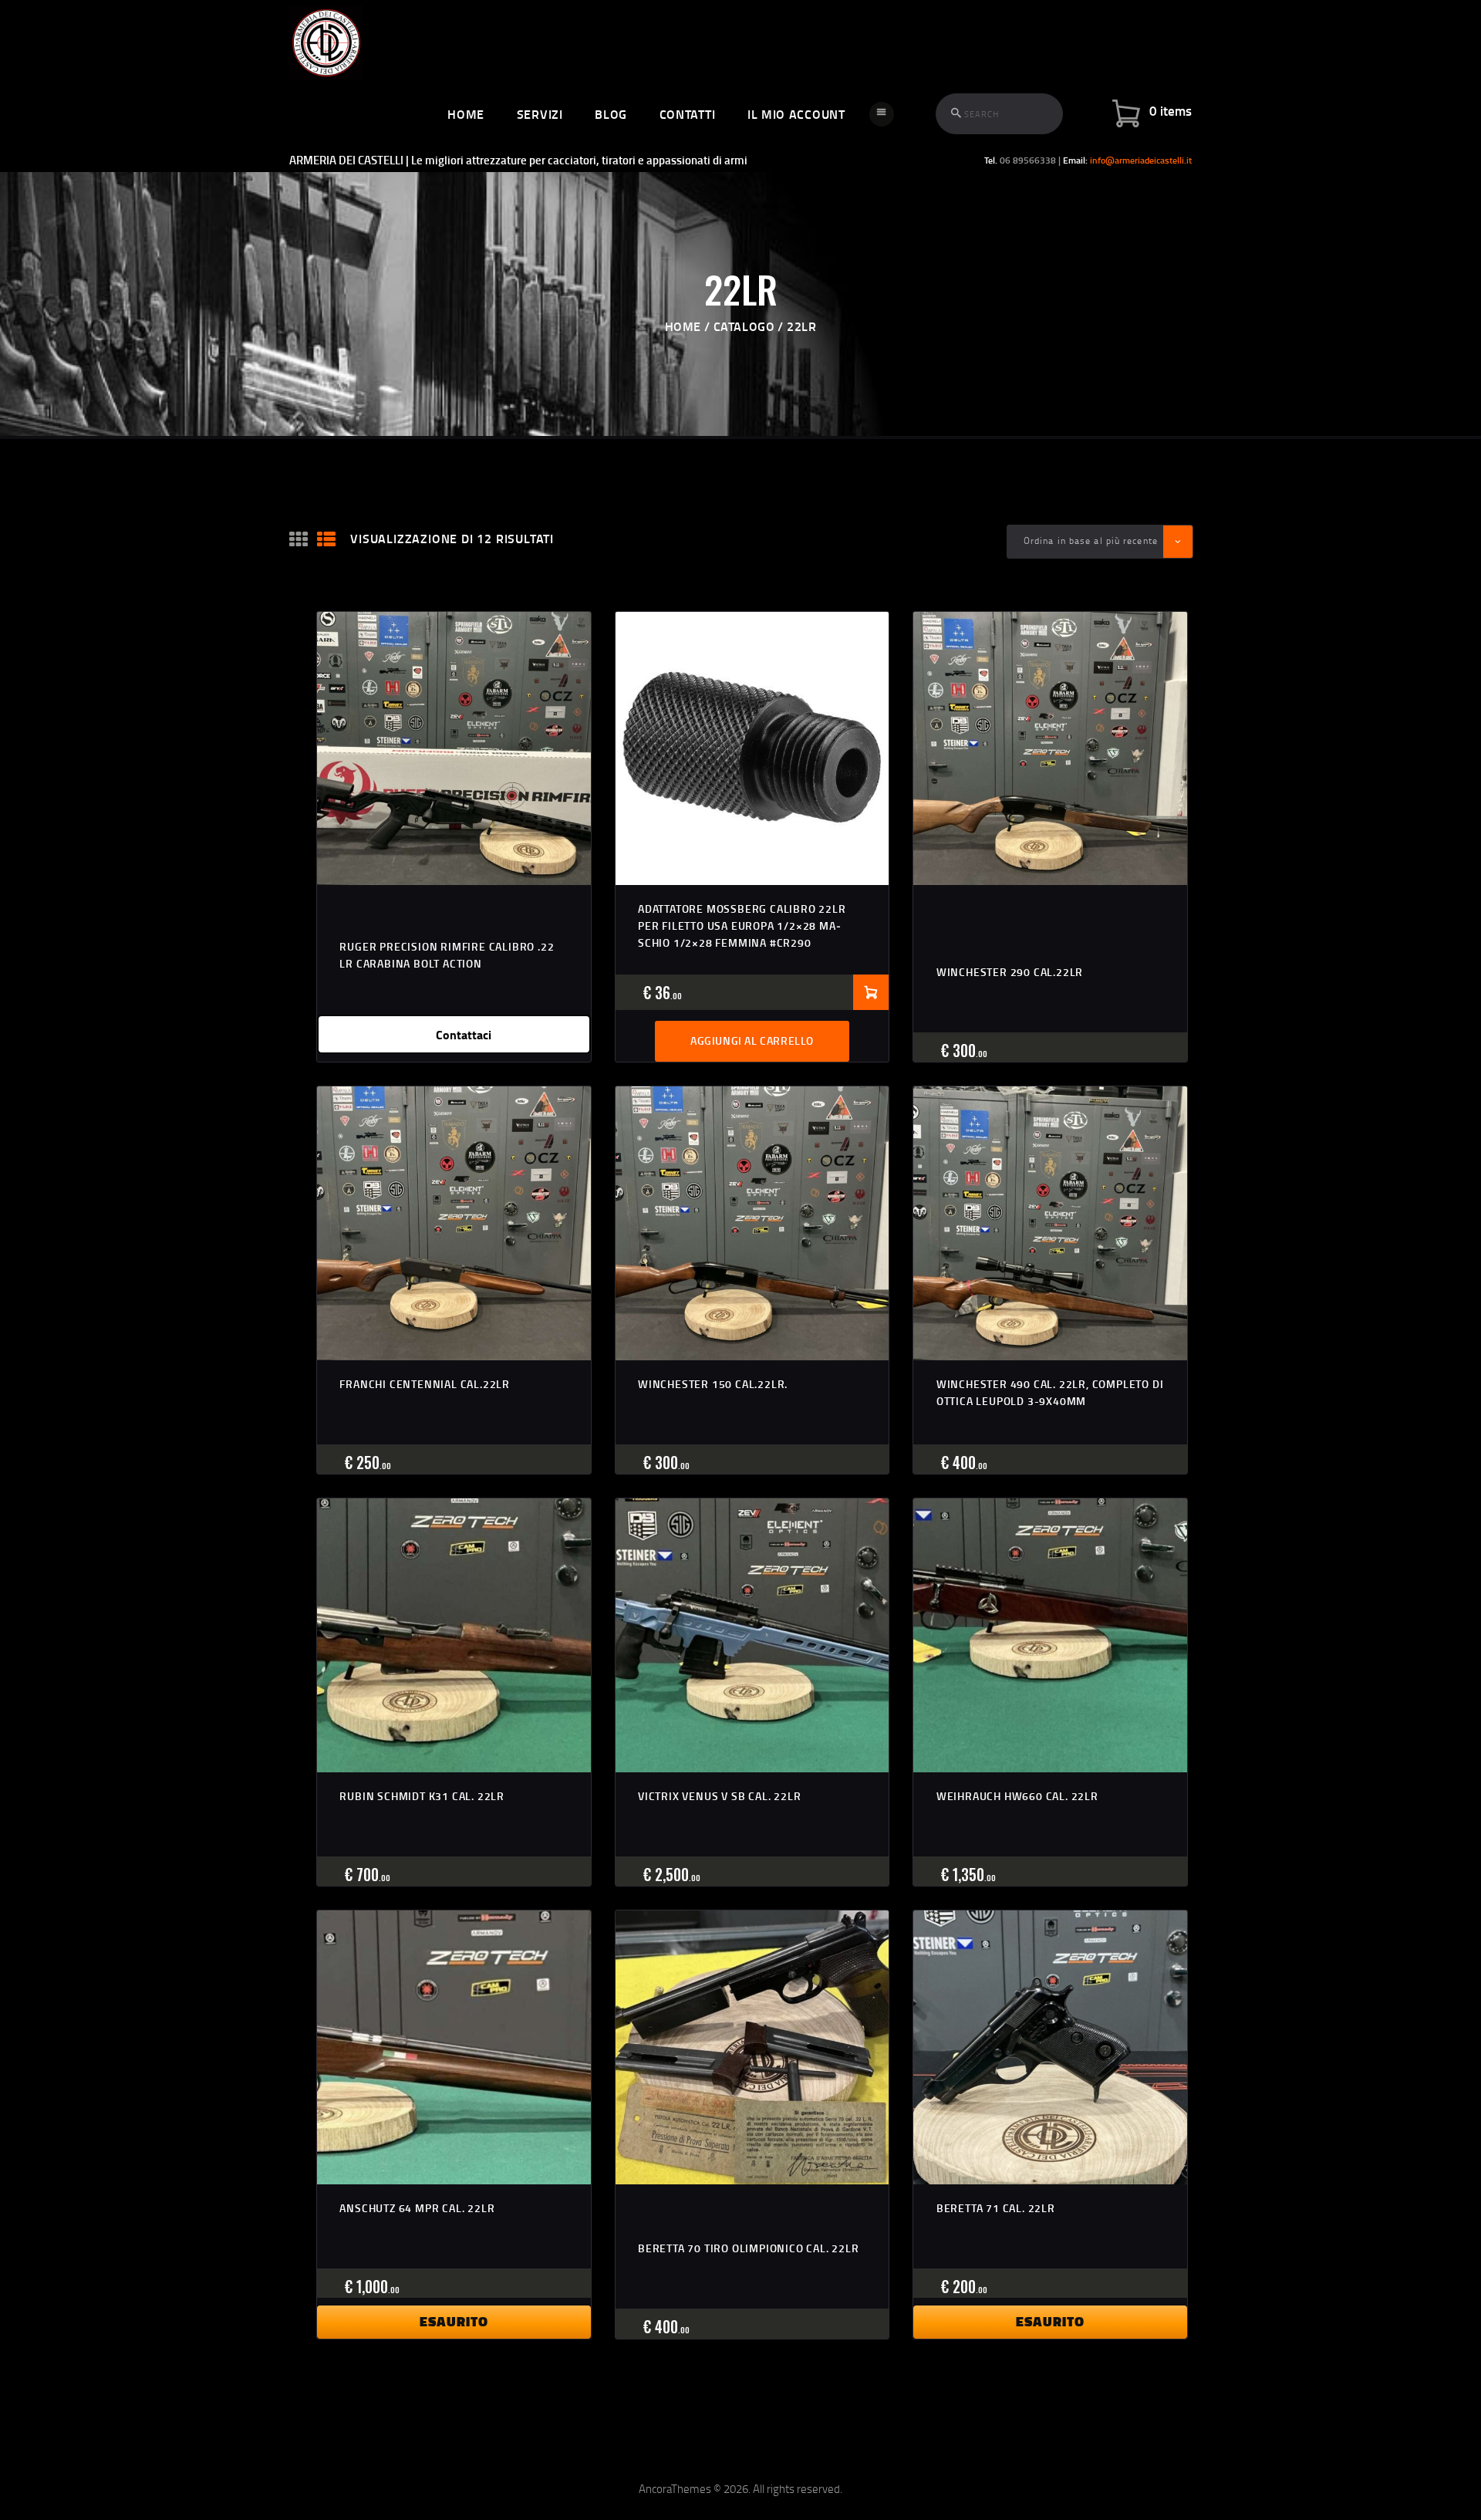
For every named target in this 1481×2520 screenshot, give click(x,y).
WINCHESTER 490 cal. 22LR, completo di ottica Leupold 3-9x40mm (1050, 1392)
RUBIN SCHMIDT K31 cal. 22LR (422, 1796)
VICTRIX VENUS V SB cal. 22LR (719, 1796)
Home (683, 326)
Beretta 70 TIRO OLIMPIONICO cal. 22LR (749, 2248)
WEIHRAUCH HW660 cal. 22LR (1017, 1796)
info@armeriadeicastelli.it (1141, 160)
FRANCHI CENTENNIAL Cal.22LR (425, 1384)
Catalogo (744, 326)
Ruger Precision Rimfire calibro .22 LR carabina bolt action (447, 955)
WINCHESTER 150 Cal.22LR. (713, 1384)
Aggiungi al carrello (752, 1040)
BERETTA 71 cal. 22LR (996, 2208)
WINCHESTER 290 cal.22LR (1010, 972)
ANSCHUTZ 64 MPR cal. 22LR (417, 2208)
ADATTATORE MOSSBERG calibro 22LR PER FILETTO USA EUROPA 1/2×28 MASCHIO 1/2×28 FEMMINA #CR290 (742, 926)
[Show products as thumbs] (299, 540)
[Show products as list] (326, 540)
